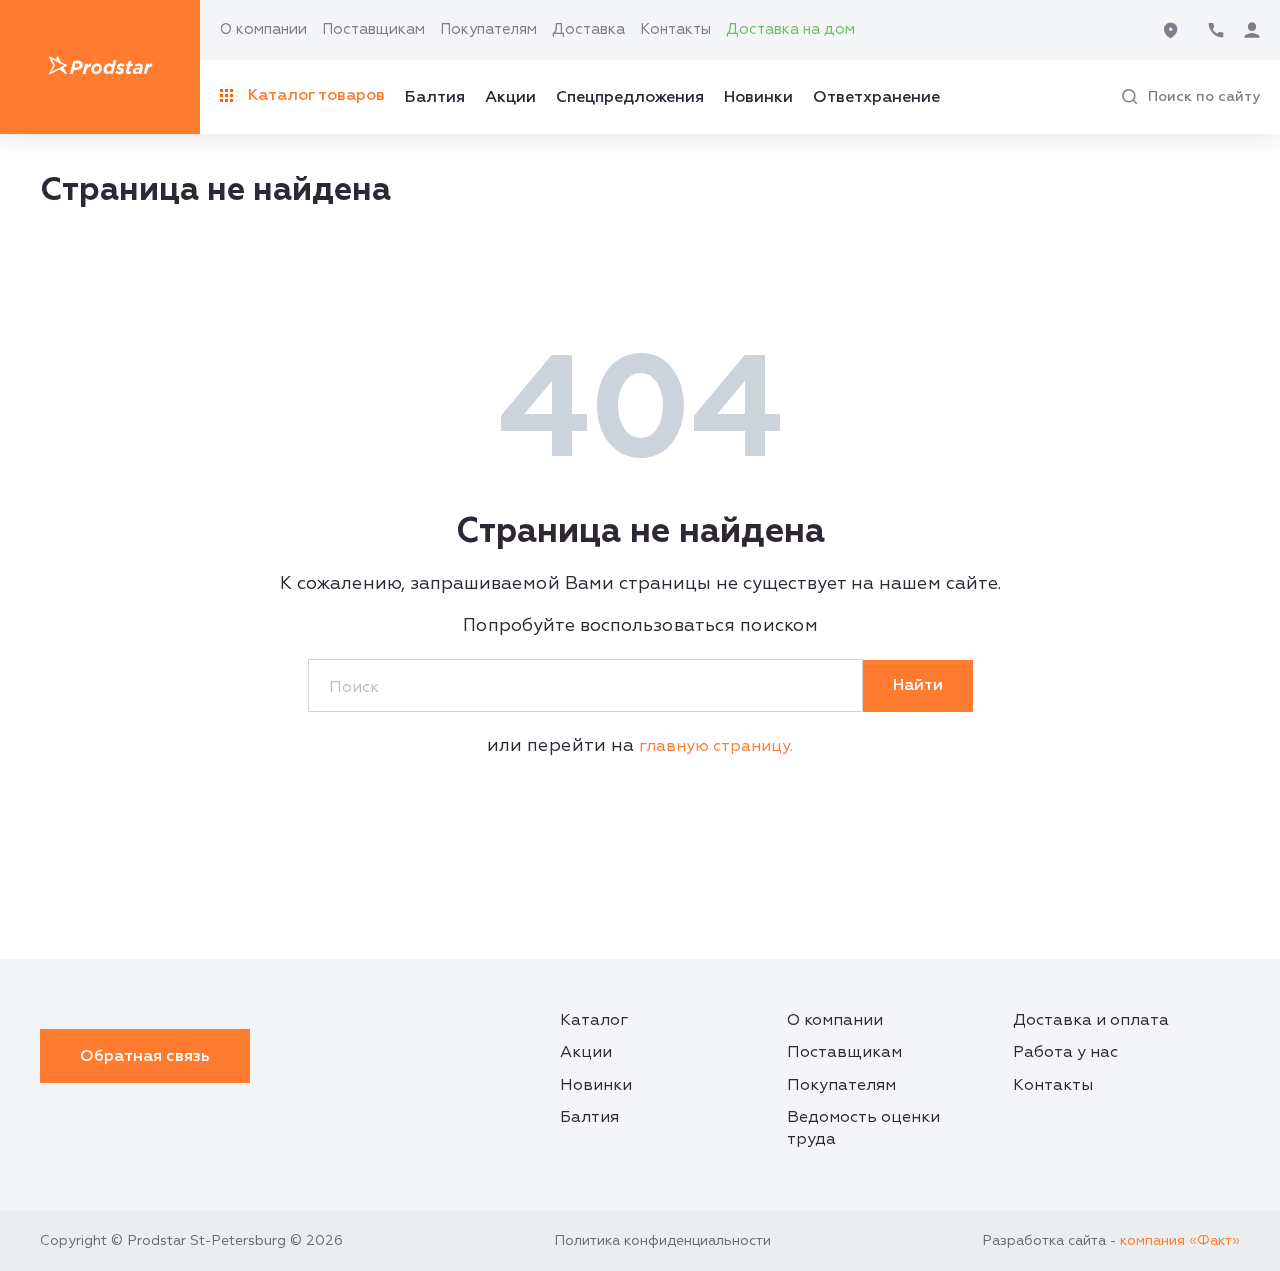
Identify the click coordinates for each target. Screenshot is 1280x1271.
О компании (263, 29)
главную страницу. (716, 746)
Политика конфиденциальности (662, 1240)
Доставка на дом (790, 29)
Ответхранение (876, 97)
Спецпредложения (630, 97)
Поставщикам (373, 29)
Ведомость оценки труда (863, 1128)
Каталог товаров (316, 95)
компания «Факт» (1180, 1240)
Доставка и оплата (1091, 1020)
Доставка (588, 29)
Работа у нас (1065, 1052)
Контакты (675, 29)
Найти (918, 685)
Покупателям (488, 29)
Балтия (435, 97)
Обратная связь (145, 1056)
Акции (510, 97)
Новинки (758, 97)
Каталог (594, 1020)
